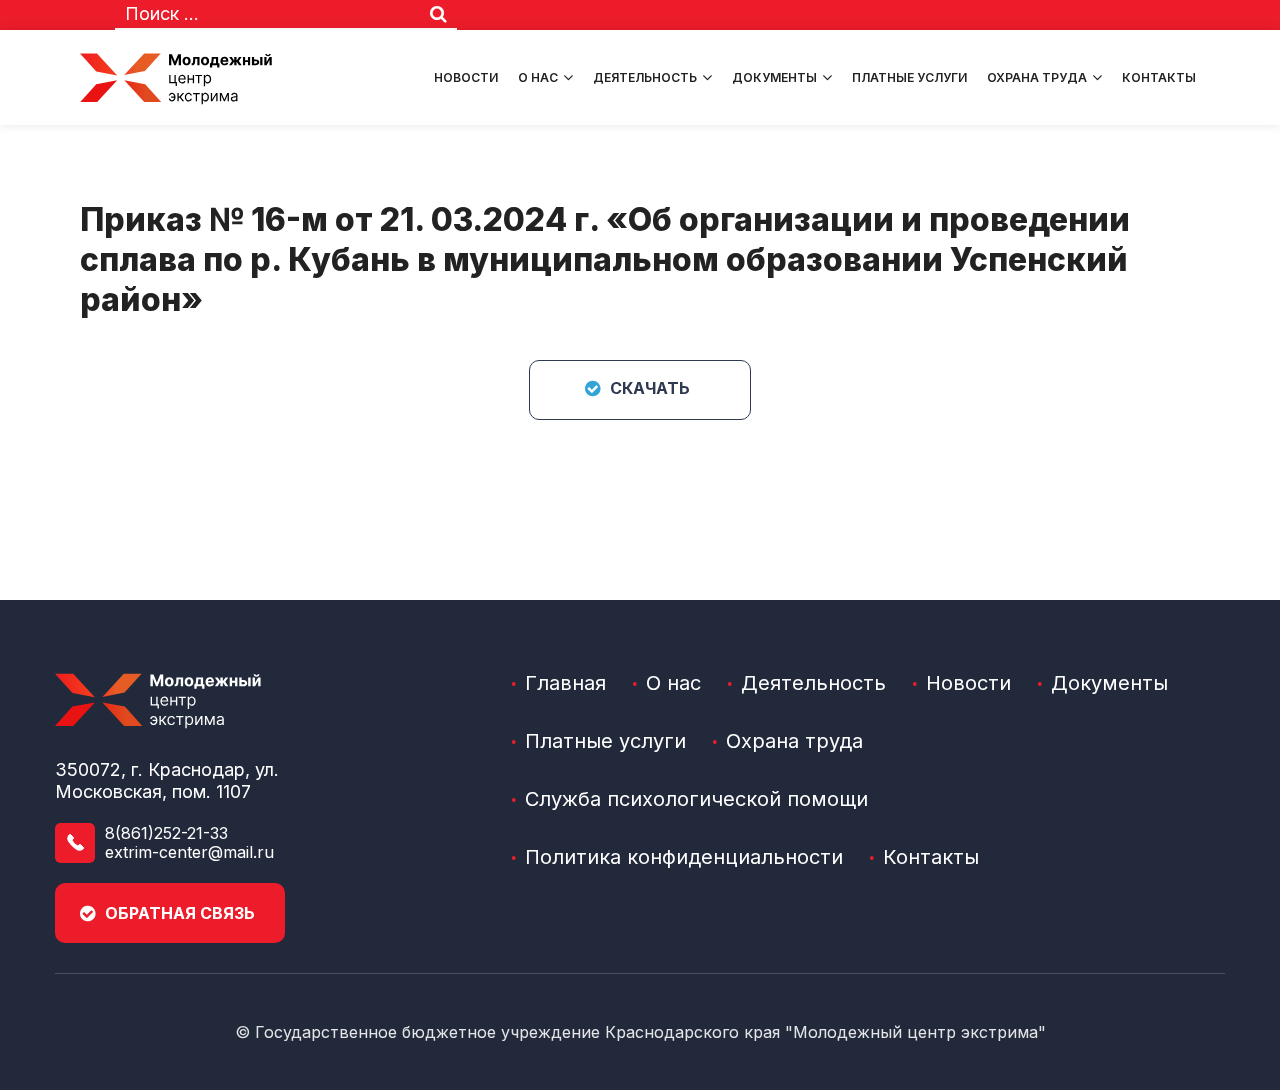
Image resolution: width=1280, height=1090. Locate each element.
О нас (538, 77)
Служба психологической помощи (696, 799)
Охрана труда (1037, 77)
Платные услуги (909, 77)
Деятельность (645, 77)
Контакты (1159, 77)
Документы (774, 77)
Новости (466, 77)
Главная (565, 683)
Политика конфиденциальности (684, 857)
